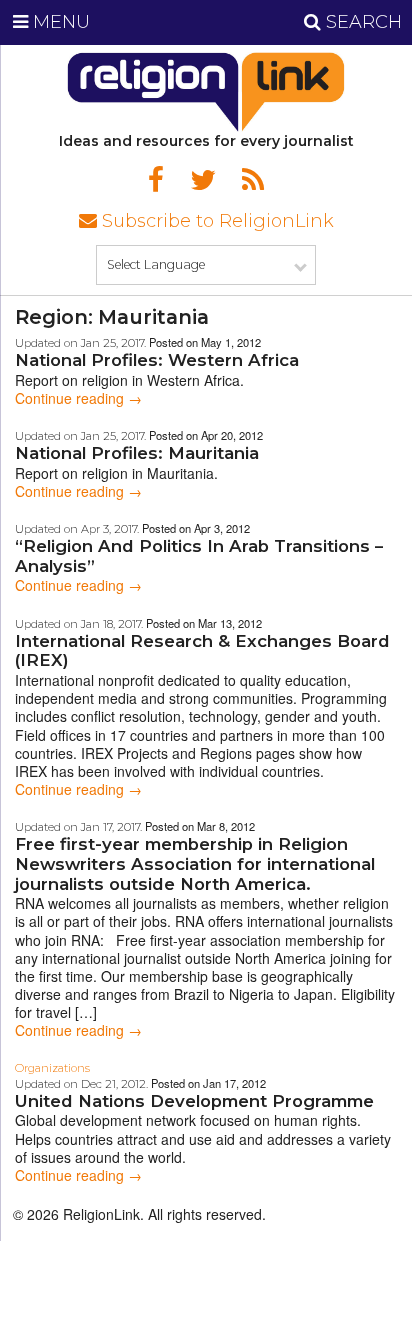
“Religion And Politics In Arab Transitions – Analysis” (199, 556)
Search (361, 22)
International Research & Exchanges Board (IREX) (202, 651)
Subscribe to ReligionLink (215, 221)
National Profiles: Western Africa (157, 360)
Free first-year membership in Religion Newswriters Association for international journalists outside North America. (195, 863)
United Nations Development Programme (194, 1101)
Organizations (52, 1068)
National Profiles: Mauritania (137, 453)
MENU (59, 22)
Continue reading (78, 398)
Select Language (156, 264)
